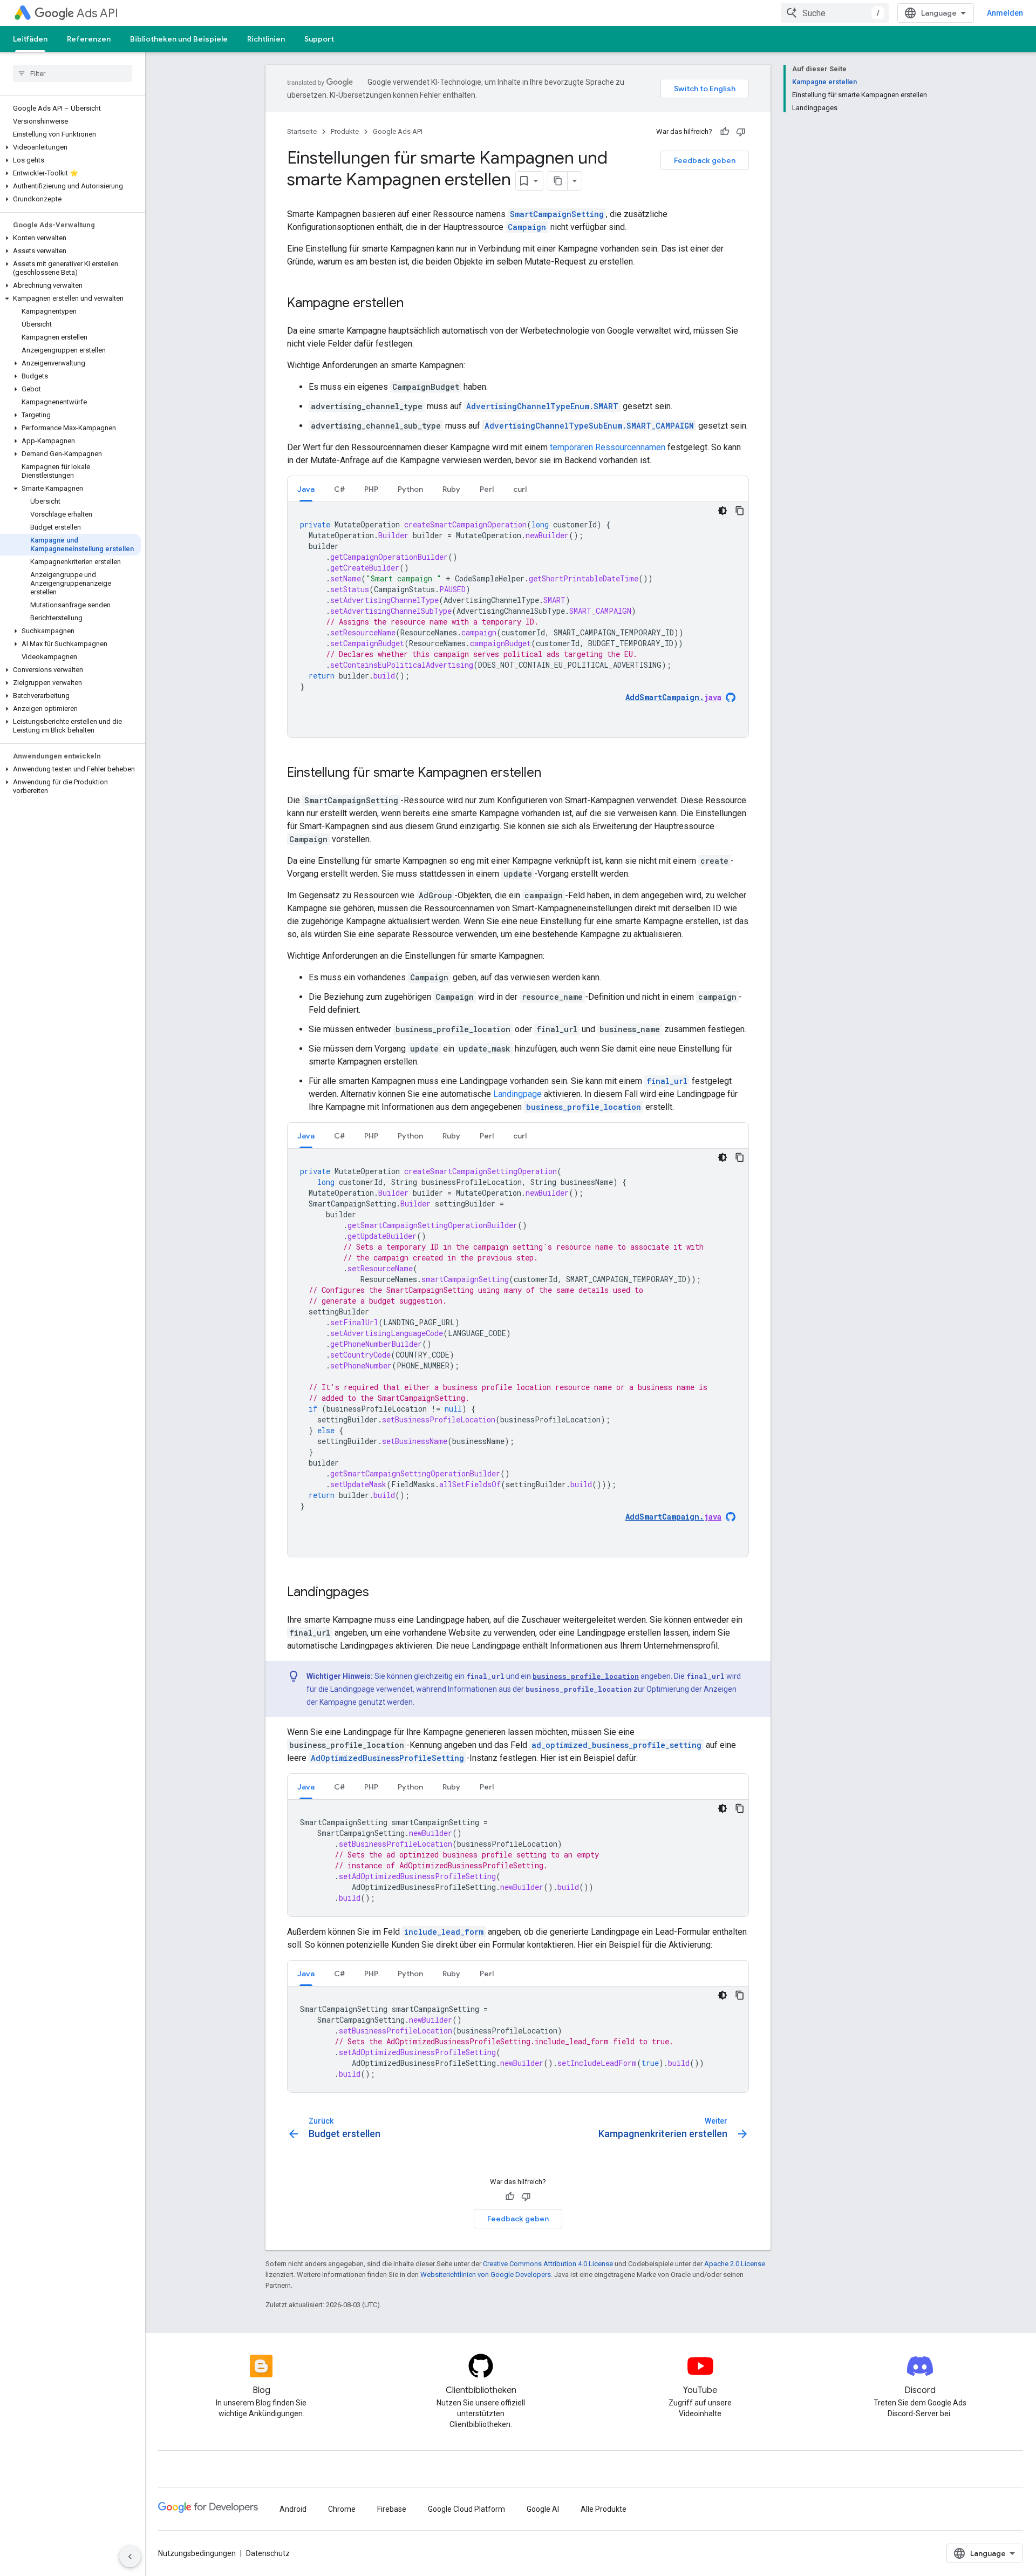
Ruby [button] (451, 489)
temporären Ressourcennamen (608, 447)
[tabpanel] (518, 620)
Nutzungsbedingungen (197, 2553)
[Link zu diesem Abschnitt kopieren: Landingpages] (380, 1593)
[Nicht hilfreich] (741, 132)
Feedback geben (705, 160)
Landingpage (517, 1094)
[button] (70, 147)
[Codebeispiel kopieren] (740, 511)
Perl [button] (487, 489)
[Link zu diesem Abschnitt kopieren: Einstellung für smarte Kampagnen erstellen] (552, 774)
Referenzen (89, 39)
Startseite (302, 131)
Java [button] (306, 489)
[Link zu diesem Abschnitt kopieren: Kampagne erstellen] (414, 304)
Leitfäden (30, 39)
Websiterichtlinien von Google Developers (486, 2275)
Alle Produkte (604, 2509)
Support (319, 39)
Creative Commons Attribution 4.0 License (548, 2264)
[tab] (306, 489)
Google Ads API (398, 131)
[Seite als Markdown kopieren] (558, 181)
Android (293, 2509)
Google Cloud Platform (466, 2509)
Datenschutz (268, 2553)
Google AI (543, 2509)
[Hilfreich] (725, 132)
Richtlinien (266, 39)
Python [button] (410, 489)
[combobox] (835, 13)
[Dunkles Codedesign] (723, 511)
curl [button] (520, 489)
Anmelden (1005, 13)
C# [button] (339, 489)
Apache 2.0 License (735, 2264)
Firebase (392, 2509)
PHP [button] (371, 489)
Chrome (342, 2509)
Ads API (97, 13)
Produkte (345, 131)
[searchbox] (73, 73)
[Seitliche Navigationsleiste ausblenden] (130, 2557)
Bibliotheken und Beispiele (179, 39)
